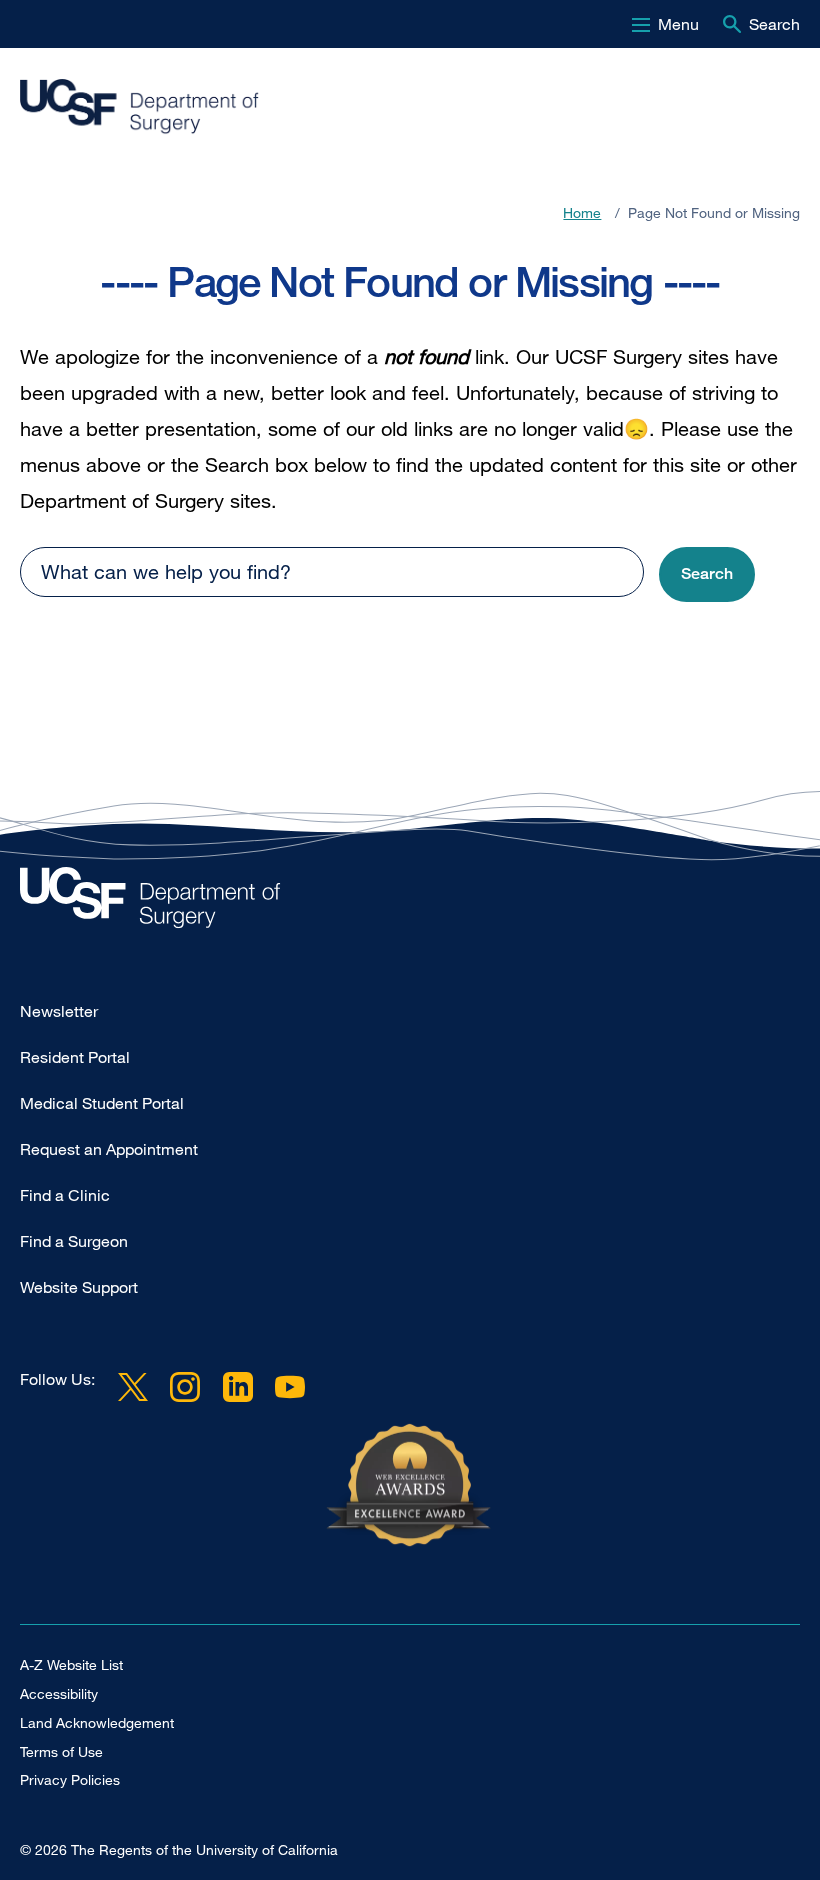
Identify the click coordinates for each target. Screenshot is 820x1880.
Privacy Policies (70, 1779)
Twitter (133, 1387)
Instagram (185, 1387)
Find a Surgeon (74, 1241)
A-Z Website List (71, 1664)
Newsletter (59, 1011)
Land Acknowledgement (97, 1722)
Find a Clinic (65, 1195)
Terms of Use (61, 1751)
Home (582, 212)
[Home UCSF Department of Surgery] (410, 902)
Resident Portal (75, 1057)
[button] (707, 574)
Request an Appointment (109, 1149)
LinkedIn (237, 1387)
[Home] (402, 107)
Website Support (79, 1287)
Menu (678, 24)
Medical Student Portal (102, 1103)
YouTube (290, 1387)
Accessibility (59, 1693)
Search (774, 24)
